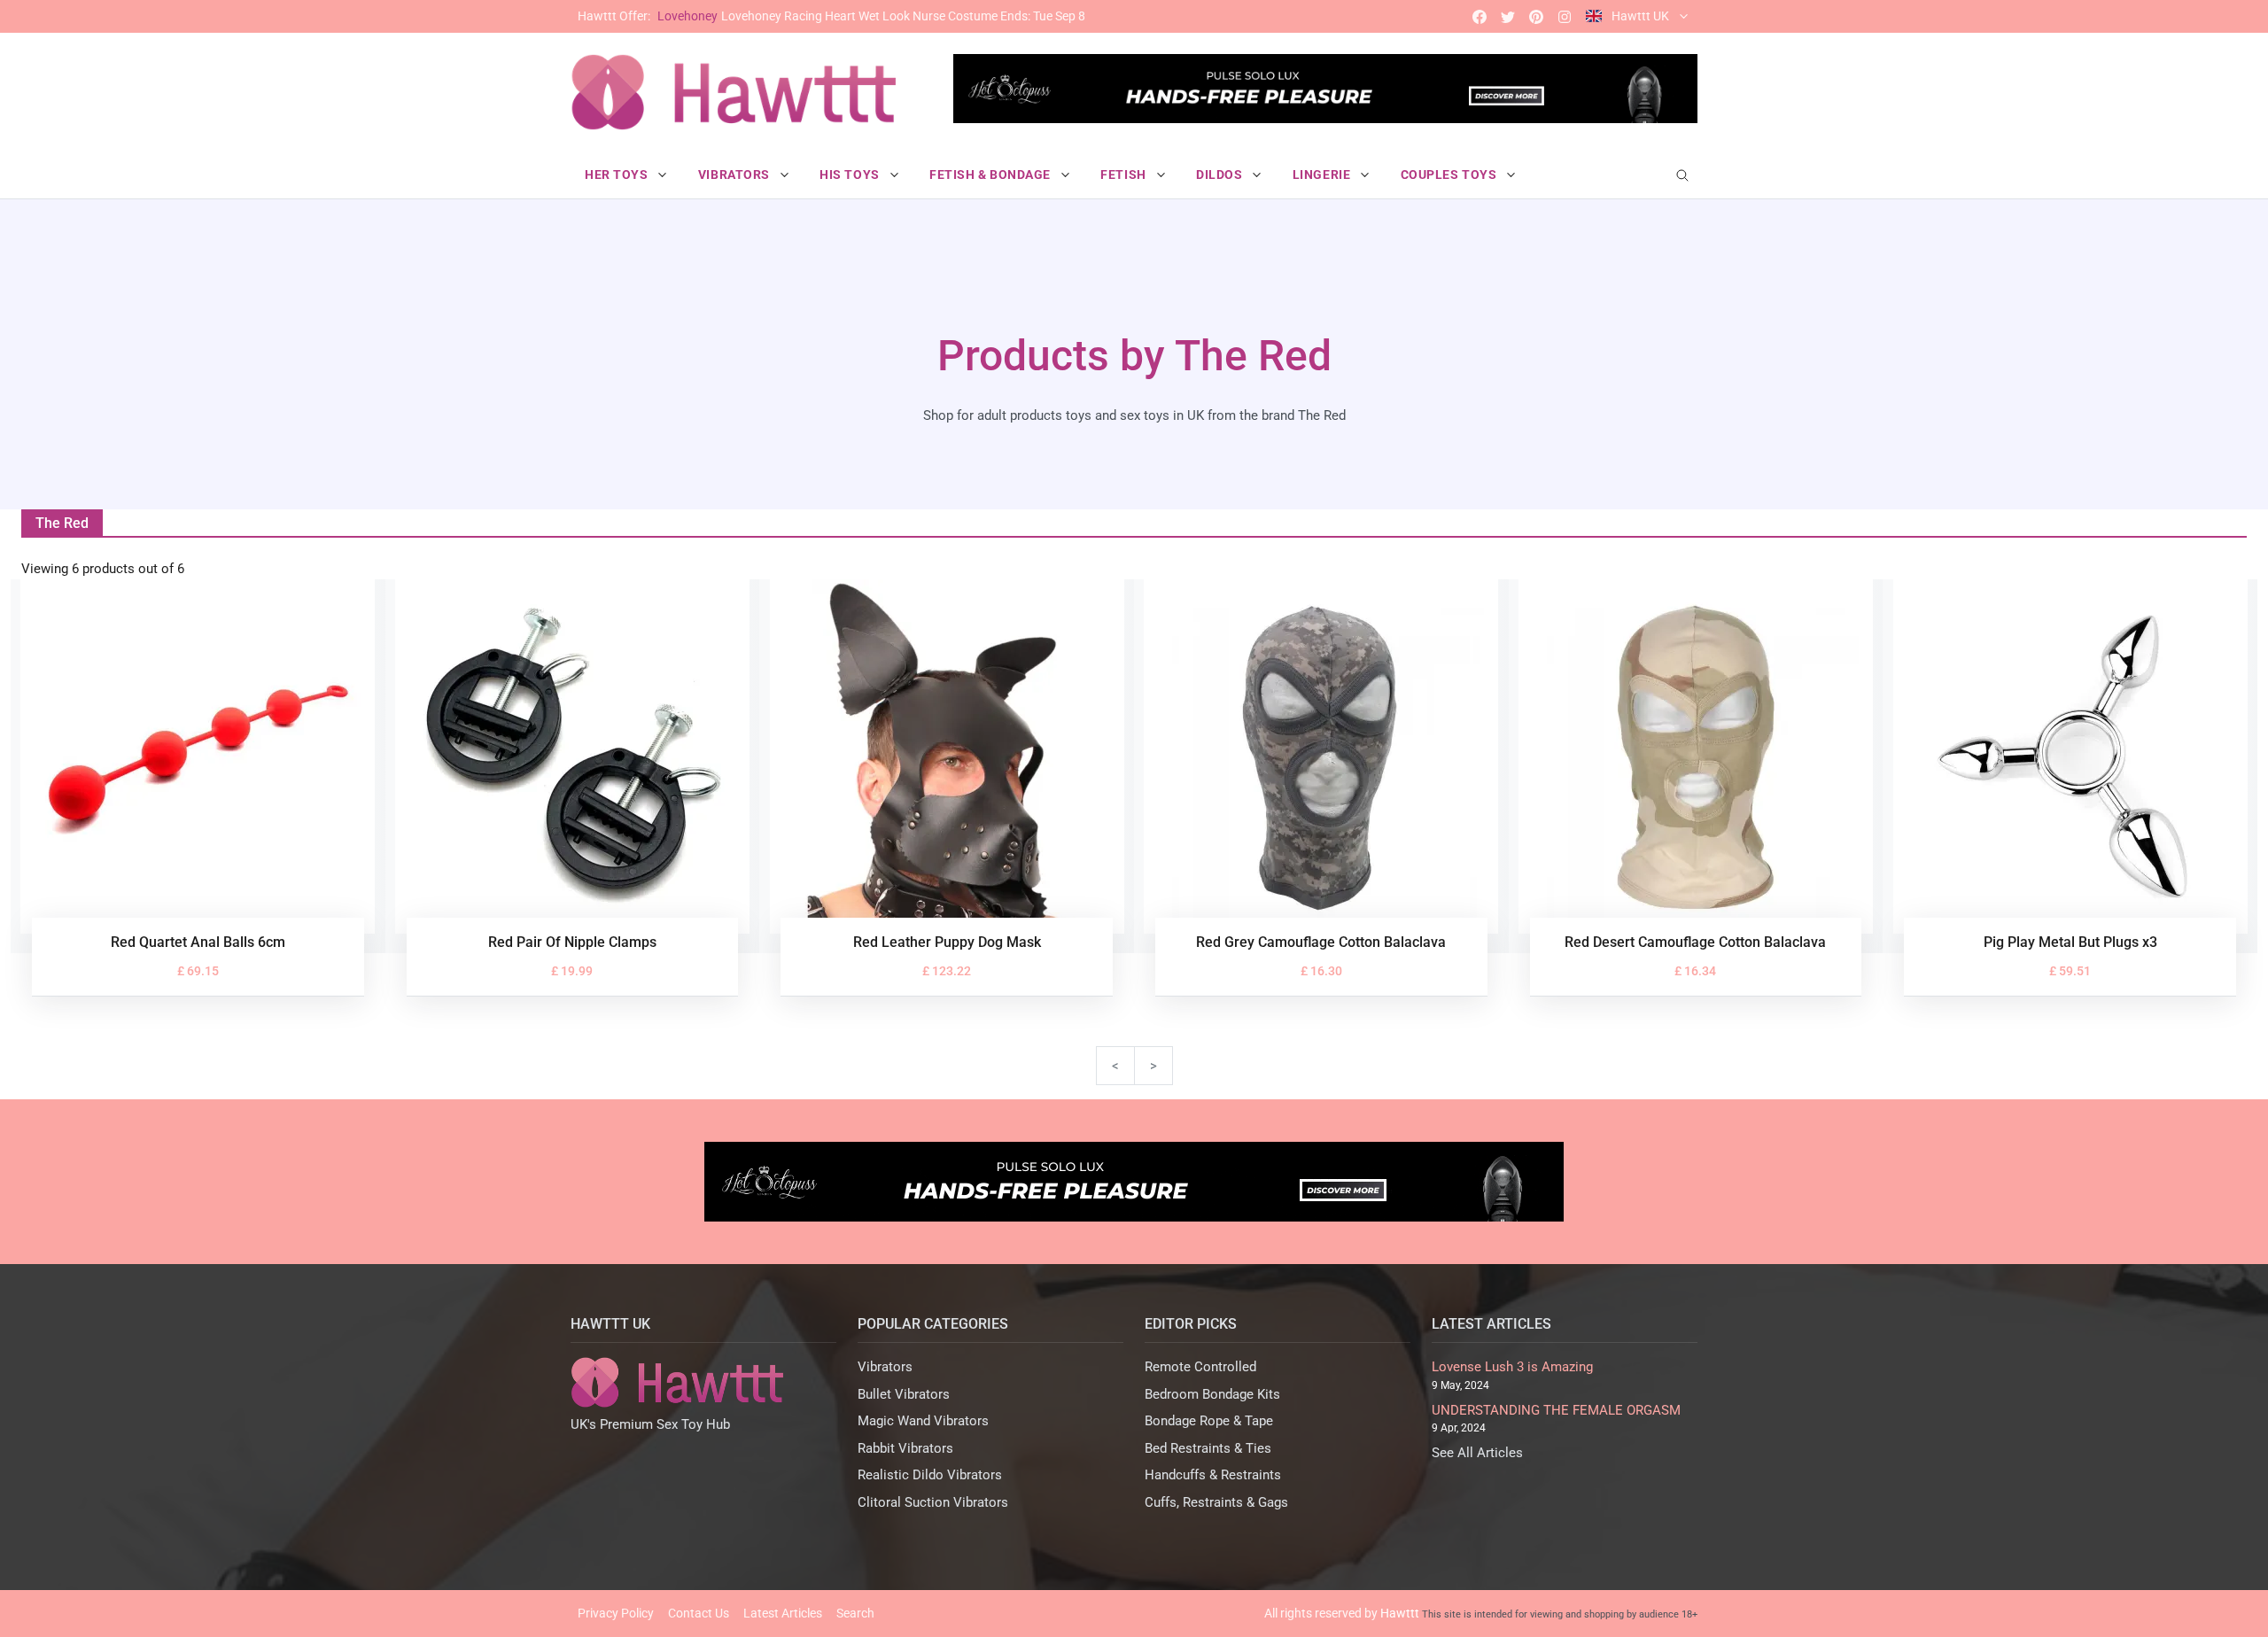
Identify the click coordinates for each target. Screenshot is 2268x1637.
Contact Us (699, 1613)
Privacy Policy (616, 1613)
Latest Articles (783, 1613)
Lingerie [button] (1323, 175)
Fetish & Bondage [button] (992, 175)
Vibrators (885, 1367)
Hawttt (1400, 1613)
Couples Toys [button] (1450, 175)
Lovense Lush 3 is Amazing (1512, 1367)
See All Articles (1477, 1453)
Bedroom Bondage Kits (1212, 1394)
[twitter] (1508, 16)
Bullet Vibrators (904, 1394)
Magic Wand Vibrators (923, 1421)
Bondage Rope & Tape (1209, 1421)
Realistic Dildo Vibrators (930, 1475)
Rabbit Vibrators (905, 1448)
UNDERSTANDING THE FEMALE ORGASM (1556, 1410)
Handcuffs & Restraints (1213, 1475)
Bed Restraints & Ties (1208, 1448)
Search (855, 1613)
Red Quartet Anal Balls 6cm (198, 942)
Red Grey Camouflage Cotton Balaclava (1321, 942)
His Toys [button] (851, 175)
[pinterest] (1536, 16)
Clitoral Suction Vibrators (933, 1502)
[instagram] (1565, 16)
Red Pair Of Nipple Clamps (572, 942)
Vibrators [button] (736, 175)
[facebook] (1480, 16)
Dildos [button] (1221, 175)
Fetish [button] (1125, 175)
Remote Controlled (1200, 1367)
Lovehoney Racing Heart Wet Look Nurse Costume (831, 16)
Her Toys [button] (618, 175)
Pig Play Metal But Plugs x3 (2070, 942)
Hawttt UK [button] (1640, 16)
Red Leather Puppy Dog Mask (947, 942)
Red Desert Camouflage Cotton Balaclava (1695, 942)
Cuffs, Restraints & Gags (1216, 1502)
